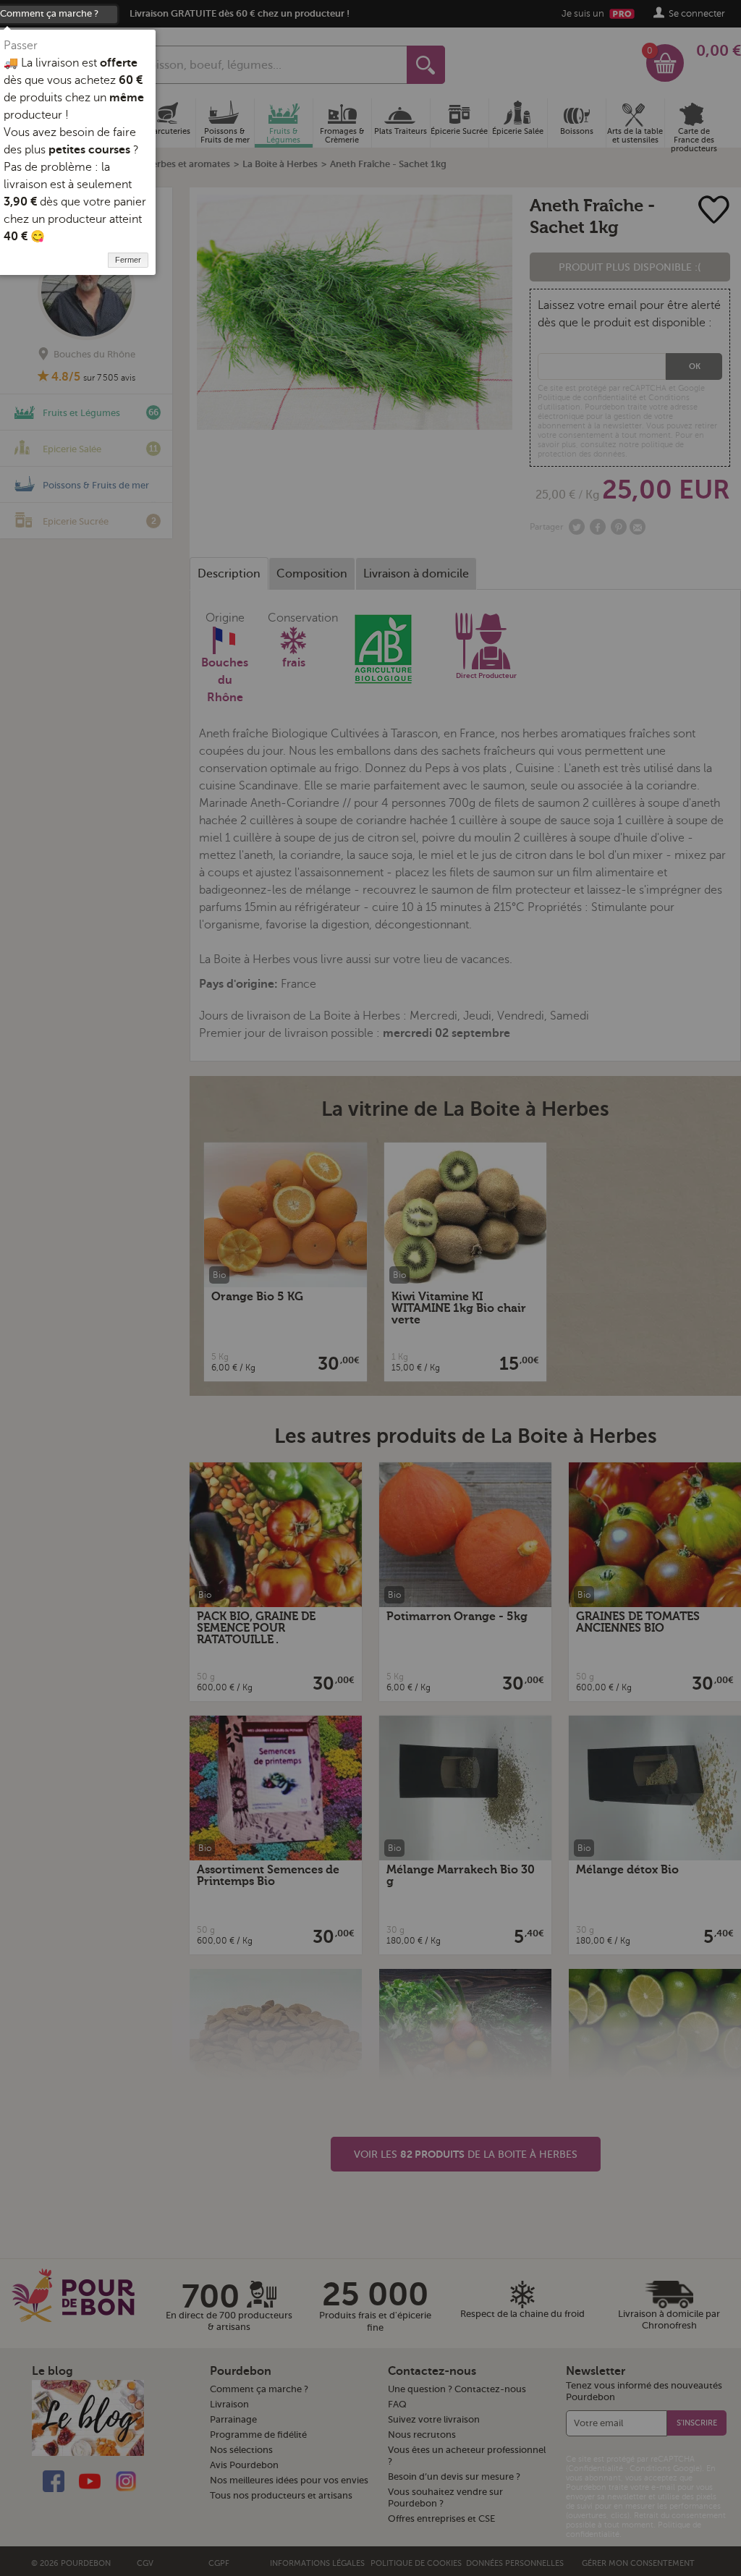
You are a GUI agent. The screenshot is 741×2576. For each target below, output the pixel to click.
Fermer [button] (128, 260)
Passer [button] (21, 46)
